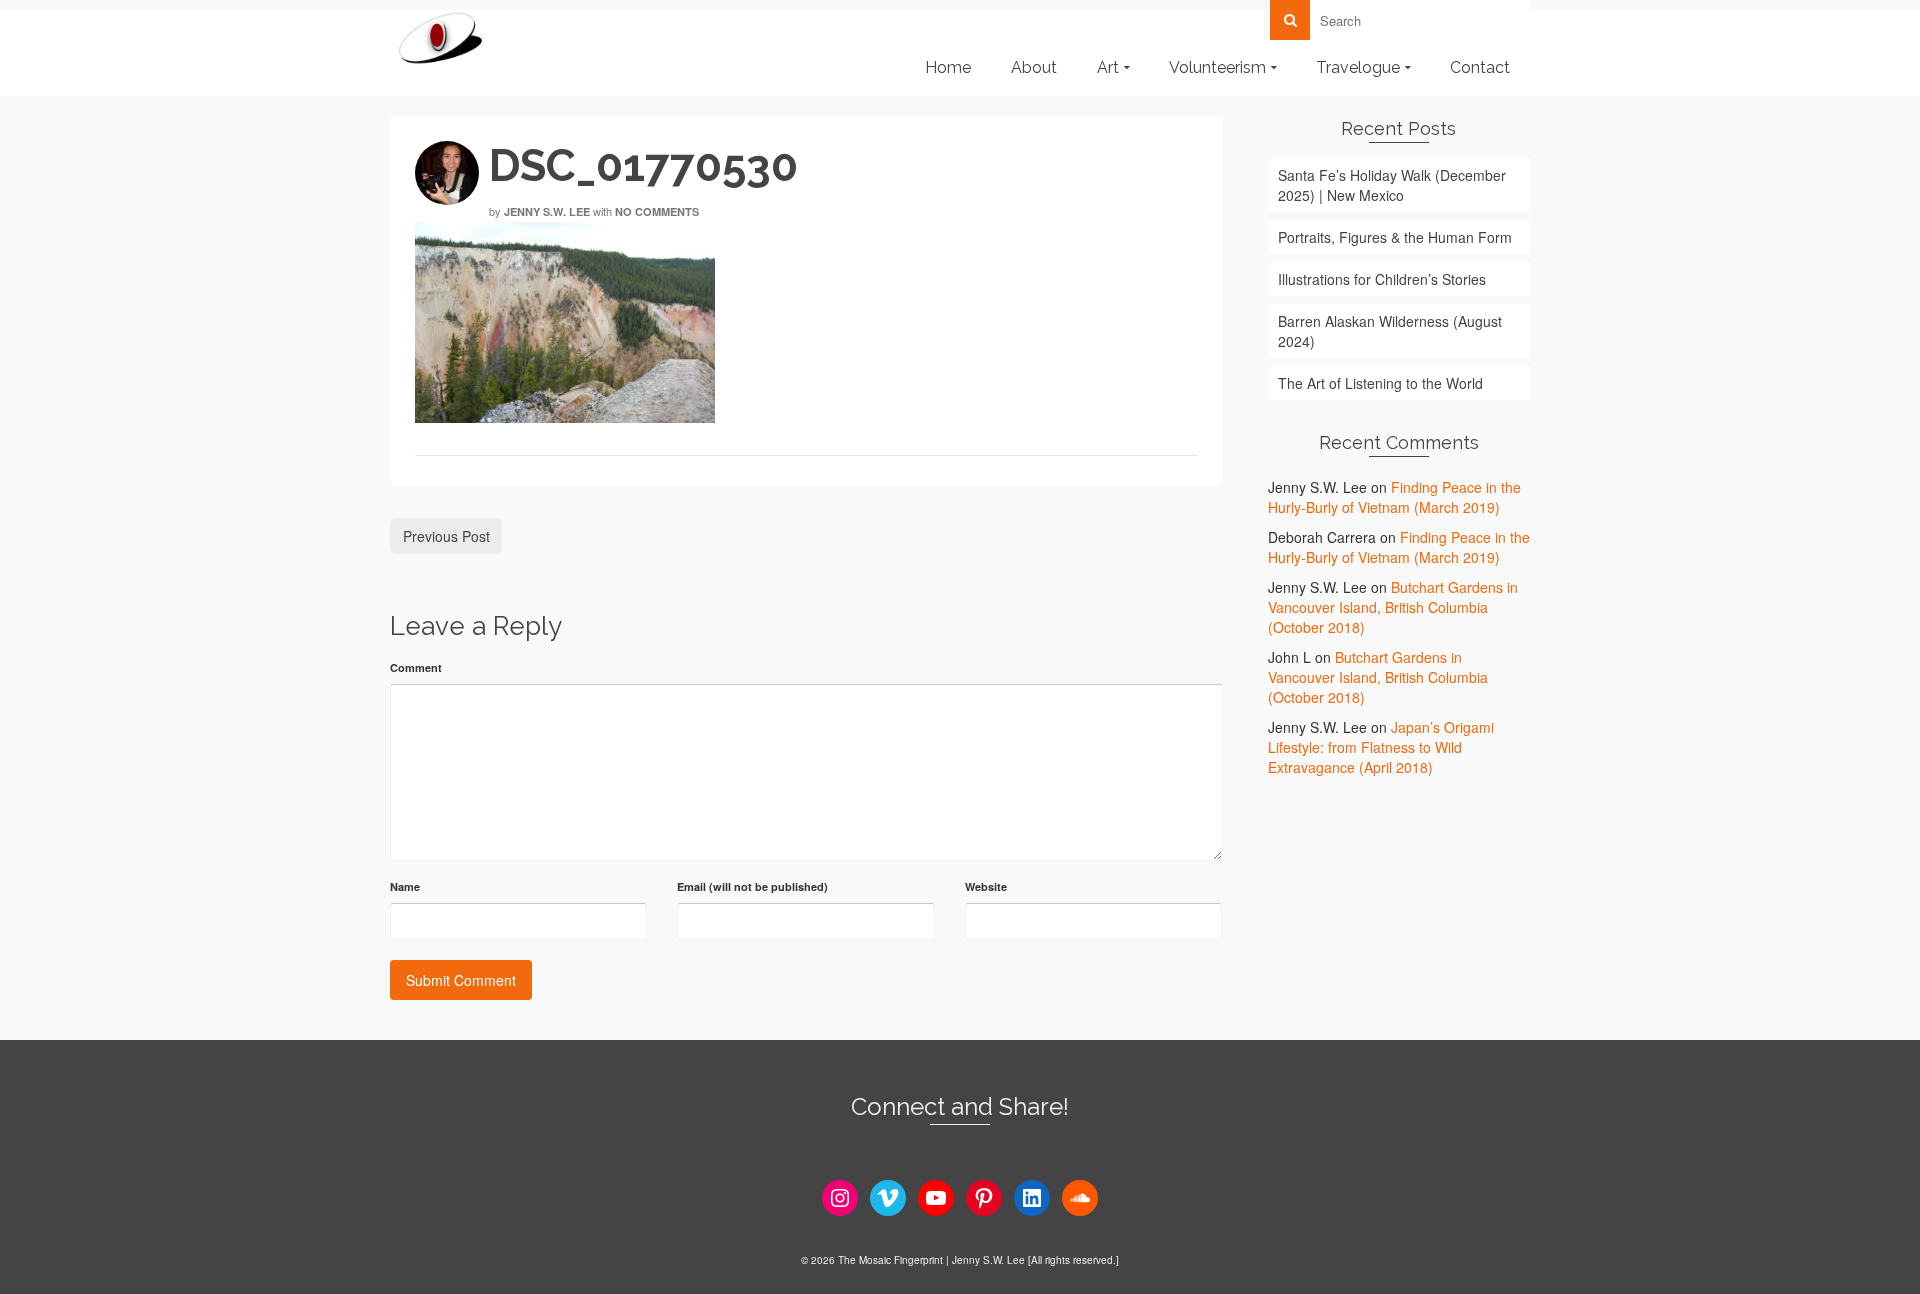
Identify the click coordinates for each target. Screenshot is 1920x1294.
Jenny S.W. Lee (547, 211)
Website (986, 886)
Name (405, 886)
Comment (416, 667)
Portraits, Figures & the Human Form (1395, 237)
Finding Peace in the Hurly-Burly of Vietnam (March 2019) (1394, 497)
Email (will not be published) (752, 886)
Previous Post (446, 536)
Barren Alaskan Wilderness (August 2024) (1390, 331)
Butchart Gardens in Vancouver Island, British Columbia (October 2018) (1393, 607)
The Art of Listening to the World (1380, 383)
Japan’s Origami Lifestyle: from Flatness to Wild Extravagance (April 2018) (1381, 747)
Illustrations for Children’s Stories (1382, 279)
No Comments (657, 211)
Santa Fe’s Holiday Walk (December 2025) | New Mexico (1392, 185)
